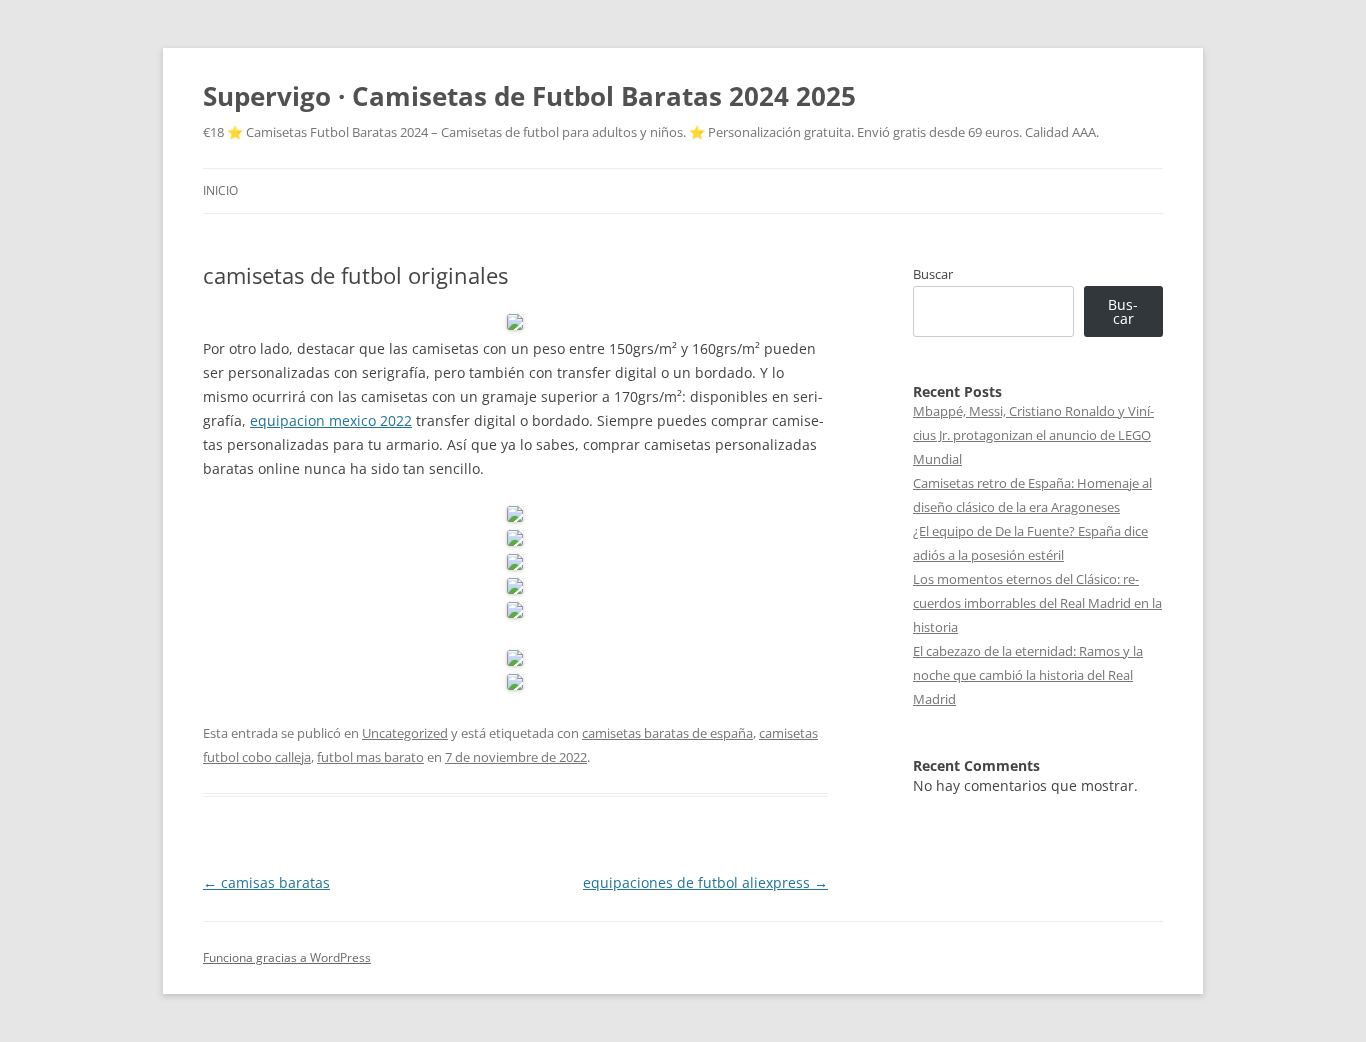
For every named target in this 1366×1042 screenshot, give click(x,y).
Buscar (933, 274)
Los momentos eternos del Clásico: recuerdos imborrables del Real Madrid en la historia (1037, 603)
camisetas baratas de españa (667, 733)
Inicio (220, 190)
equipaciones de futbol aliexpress (705, 882)
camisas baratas (266, 882)
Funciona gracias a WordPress (287, 957)
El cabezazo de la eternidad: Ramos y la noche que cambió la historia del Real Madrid (1028, 675)
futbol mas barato (370, 757)
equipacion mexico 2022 (331, 420)
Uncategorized (405, 733)
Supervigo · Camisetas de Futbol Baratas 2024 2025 (529, 96)
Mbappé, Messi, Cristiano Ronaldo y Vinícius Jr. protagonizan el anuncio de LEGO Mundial (1033, 435)
